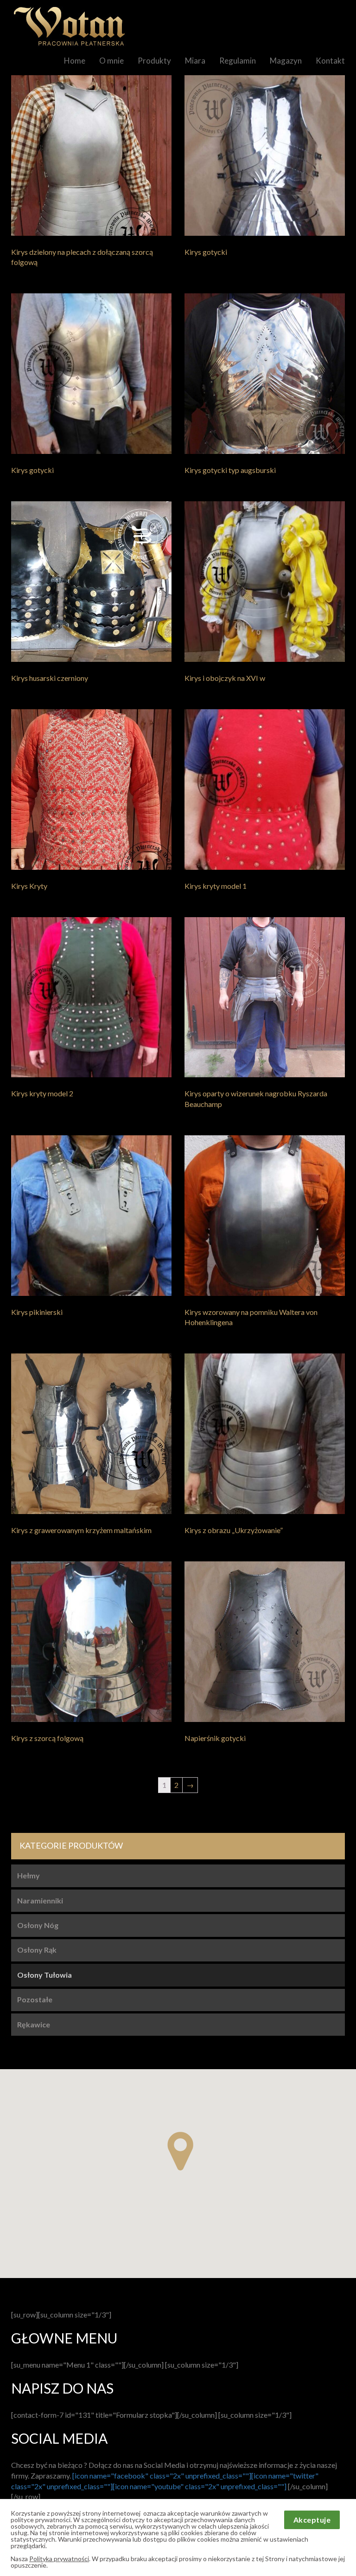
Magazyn (286, 61)
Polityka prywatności (59, 2559)
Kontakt (330, 61)
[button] (180, 2151)
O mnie (111, 61)
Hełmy (29, 1875)
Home (75, 61)
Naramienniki (40, 1900)
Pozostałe (35, 1999)
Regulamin (238, 61)
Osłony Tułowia (44, 1975)
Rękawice (34, 2024)
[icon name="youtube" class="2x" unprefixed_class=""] (200, 2486)
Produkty (154, 61)
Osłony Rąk (37, 1950)
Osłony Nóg (38, 1925)
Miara (195, 61)
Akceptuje (312, 2520)
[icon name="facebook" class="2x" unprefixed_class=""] (162, 2476)
